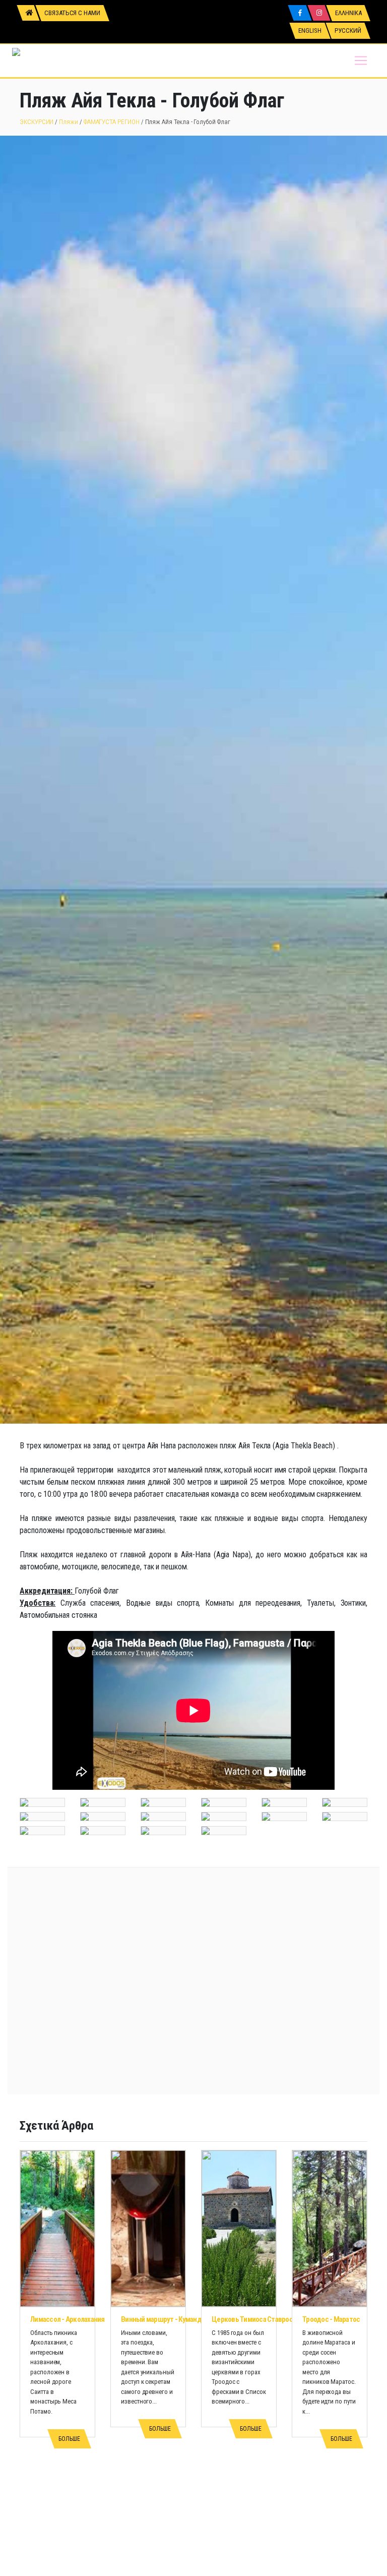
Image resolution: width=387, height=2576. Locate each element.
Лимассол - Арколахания (68, 2319)
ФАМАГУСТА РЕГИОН (112, 122)
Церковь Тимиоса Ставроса (254, 2319)
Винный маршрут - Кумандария (168, 2319)
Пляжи (69, 122)
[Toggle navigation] (361, 61)
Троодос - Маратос (331, 2319)
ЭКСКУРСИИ (37, 122)
